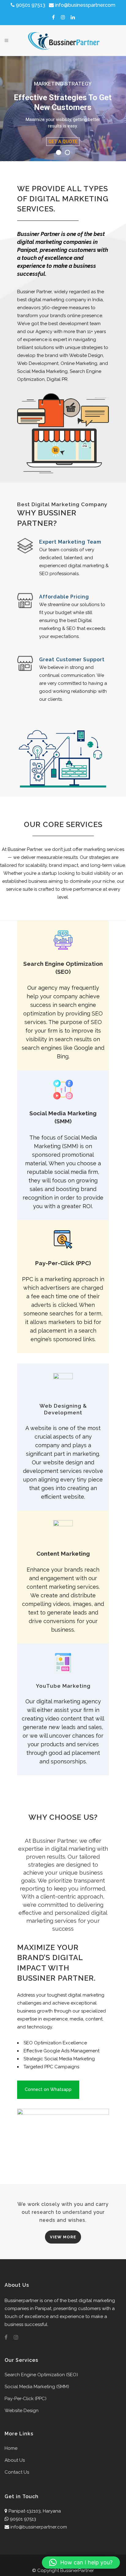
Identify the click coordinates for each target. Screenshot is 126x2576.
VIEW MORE (63, 2237)
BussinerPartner (77, 2570)
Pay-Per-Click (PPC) (26, 2399)
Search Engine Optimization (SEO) (41, 2375)
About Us (15, 2460)
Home (11, 2448)
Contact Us (17, 2472)
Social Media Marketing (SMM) (37, 2387)
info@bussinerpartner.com (39, 2527)
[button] (81, 2563)
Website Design (22, 2411)
